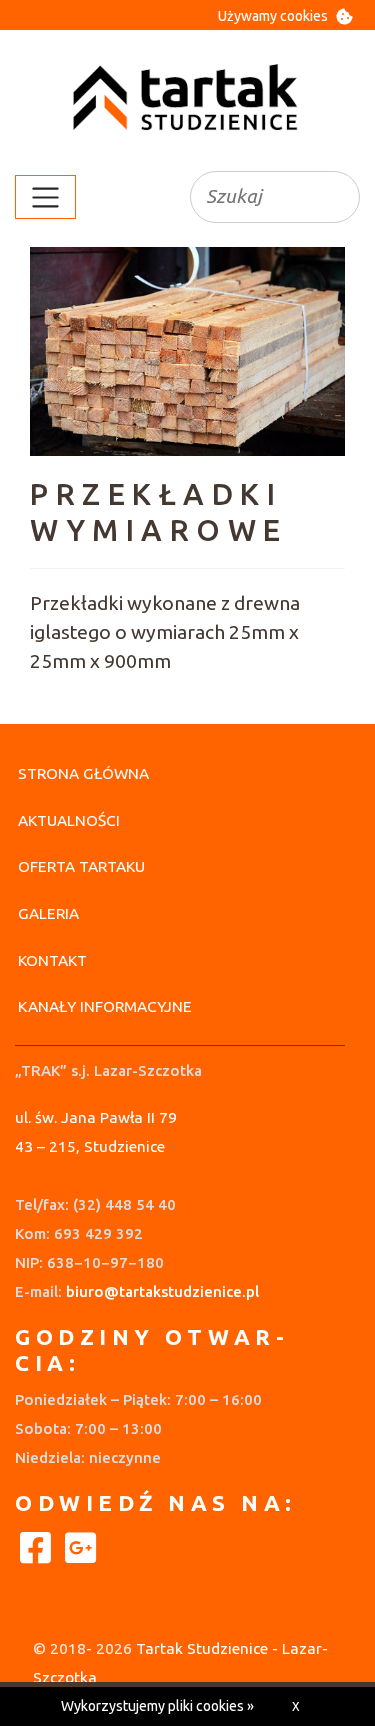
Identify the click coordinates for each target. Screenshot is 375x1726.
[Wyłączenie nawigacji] (6, 197)
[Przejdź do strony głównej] (188, 98)
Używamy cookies (273, 16)
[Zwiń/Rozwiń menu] (45, 197)
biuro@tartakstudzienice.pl (162, 1291)
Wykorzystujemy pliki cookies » (157, 1706)
